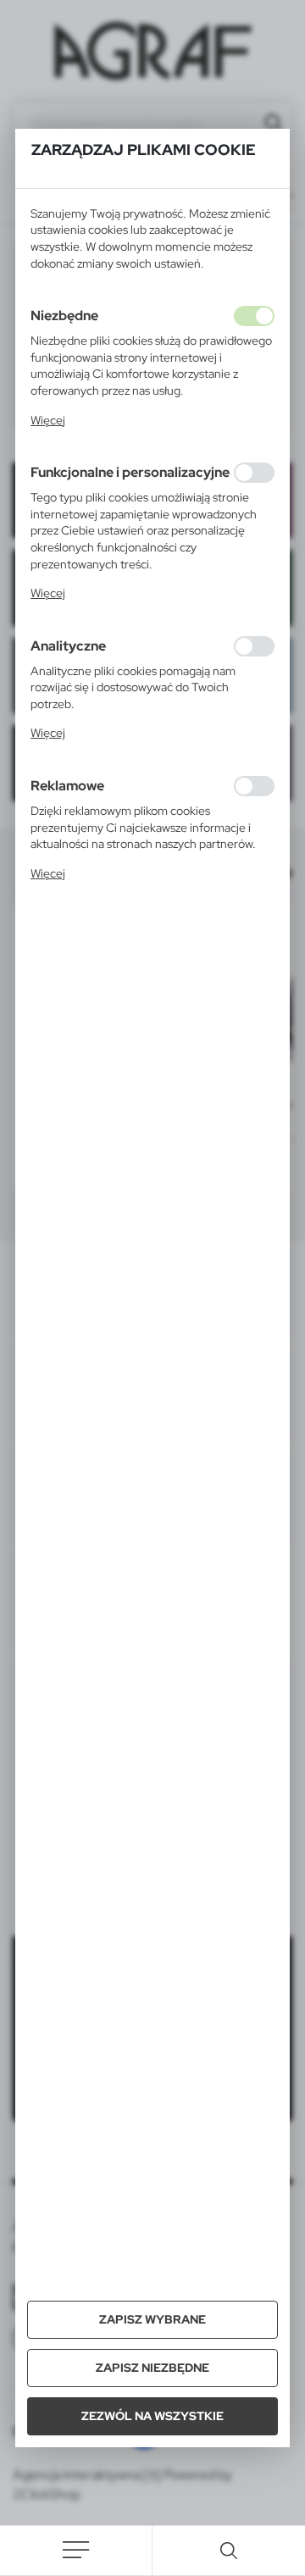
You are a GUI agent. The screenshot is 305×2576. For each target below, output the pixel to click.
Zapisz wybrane (152, 2319)
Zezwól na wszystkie (152, 2416)
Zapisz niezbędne (152, 2368)
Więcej (48, 420)
